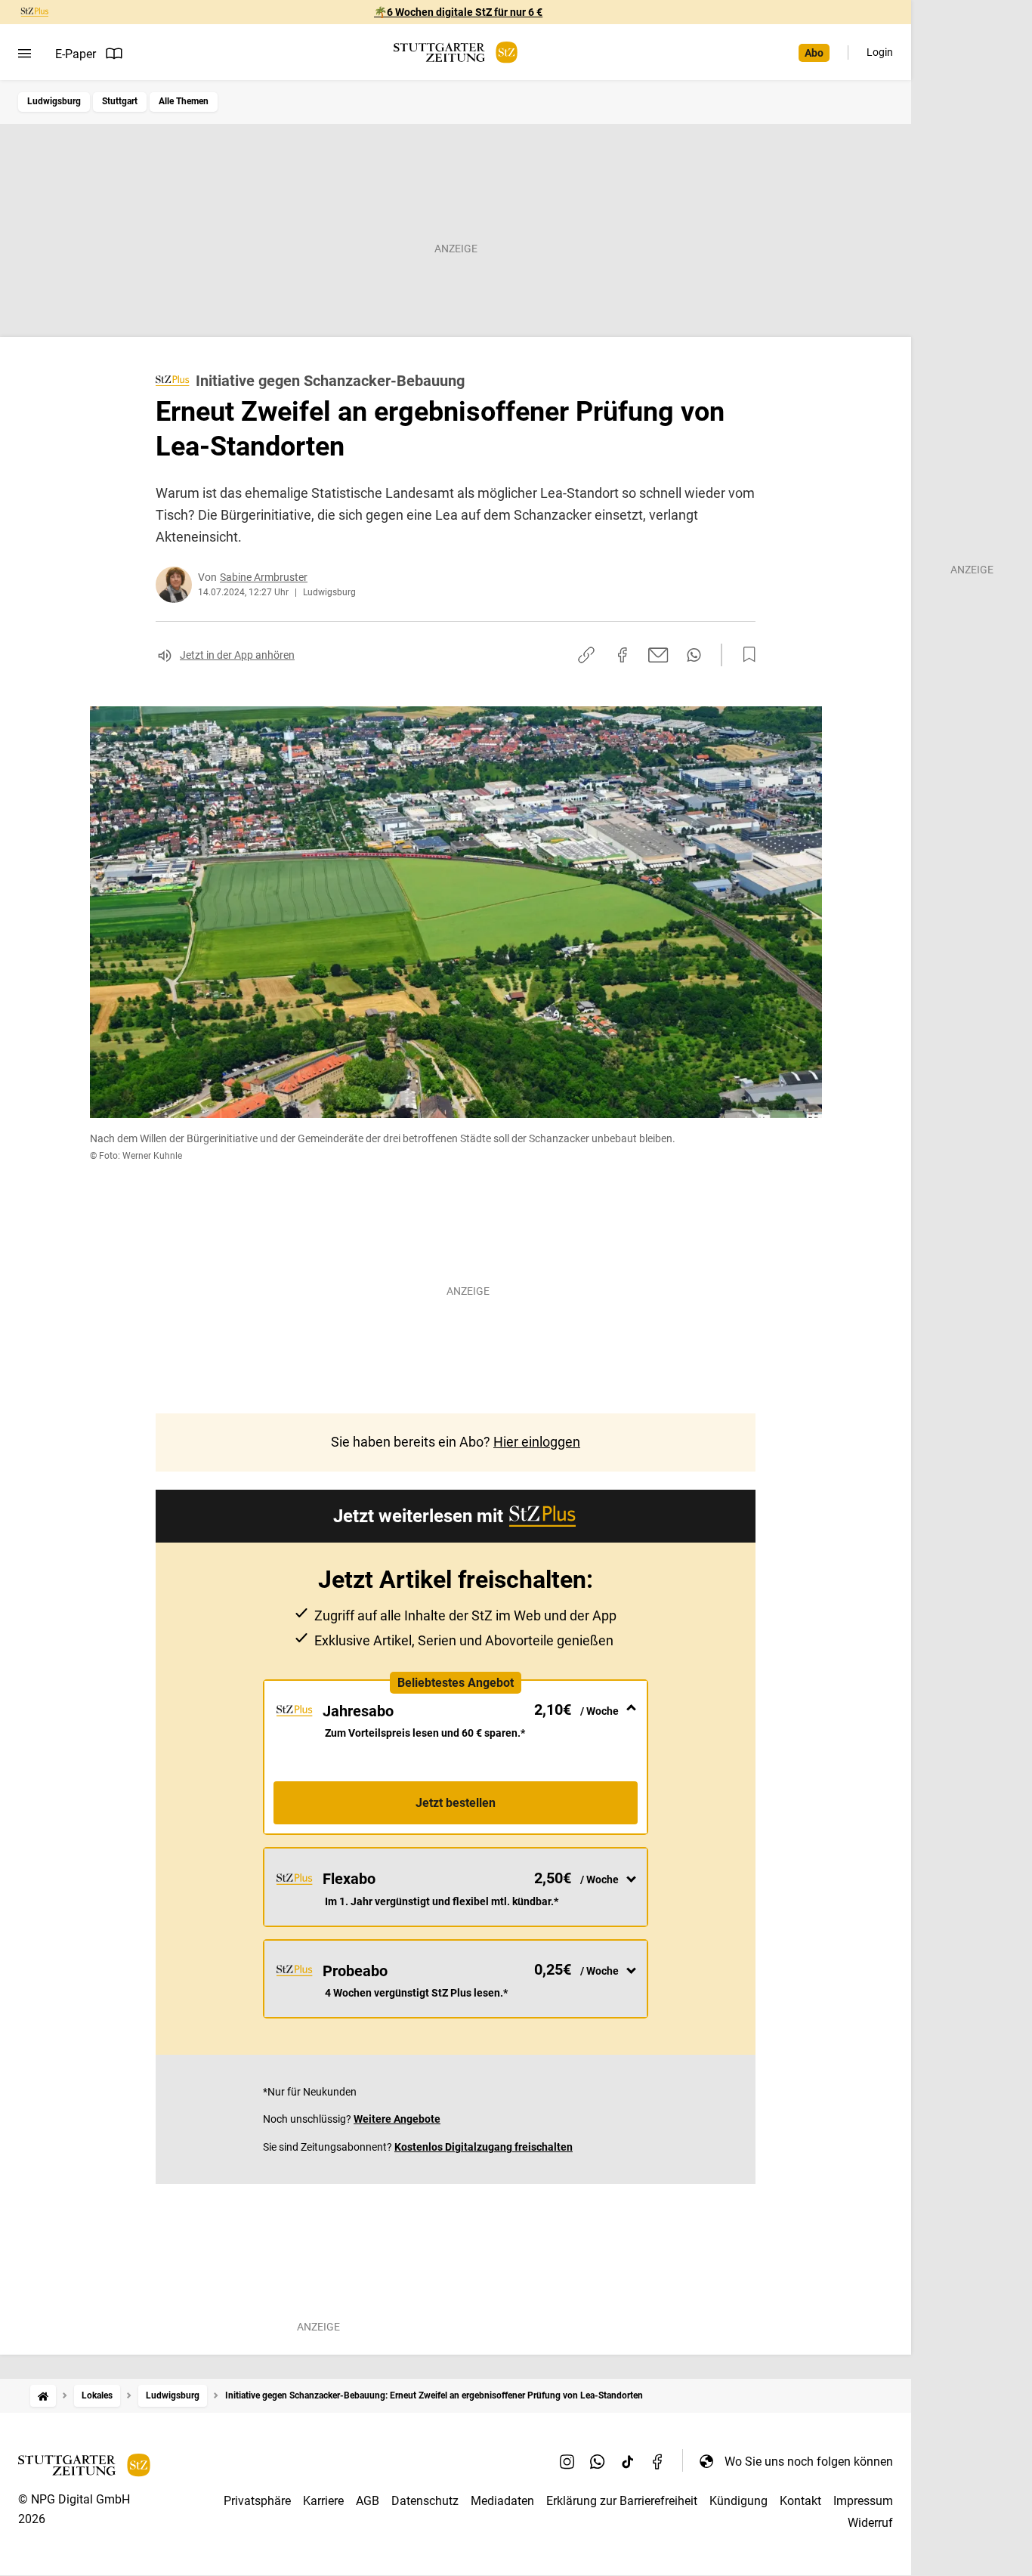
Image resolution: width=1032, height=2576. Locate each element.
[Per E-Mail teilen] (658, 655)
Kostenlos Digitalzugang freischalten (484, 2147)
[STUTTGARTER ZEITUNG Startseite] (456, 53)
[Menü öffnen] (25, 54)
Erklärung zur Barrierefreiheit (622, 2501)
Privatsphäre (257, 2501)
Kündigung (738, 2501)
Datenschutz (425, 2501)
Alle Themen (184, 101)
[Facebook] (658, 2461)
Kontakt (800, 2501)
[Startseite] (43, 2396)
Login (880, 52)
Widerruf (870, 2523)
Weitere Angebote (397, 2119)
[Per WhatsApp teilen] (694, 655)
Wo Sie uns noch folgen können (809, 2462)
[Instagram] (567, 2461)
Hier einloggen (537, 1442)
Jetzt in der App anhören (237, 655)
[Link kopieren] (586, 655)
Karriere (323, 2501)
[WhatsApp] (598, 2461)
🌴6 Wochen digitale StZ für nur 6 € (458, 12)
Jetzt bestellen (456, 1803)
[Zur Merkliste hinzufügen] (745, 655)
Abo (814, 53)
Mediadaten (502, 2501)
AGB (368, 2501)
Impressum (863, 2501)
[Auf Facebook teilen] (623, 655)
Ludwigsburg (54, 101)
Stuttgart (120, 101)
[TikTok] (628, 2461)
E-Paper (76, 54)
